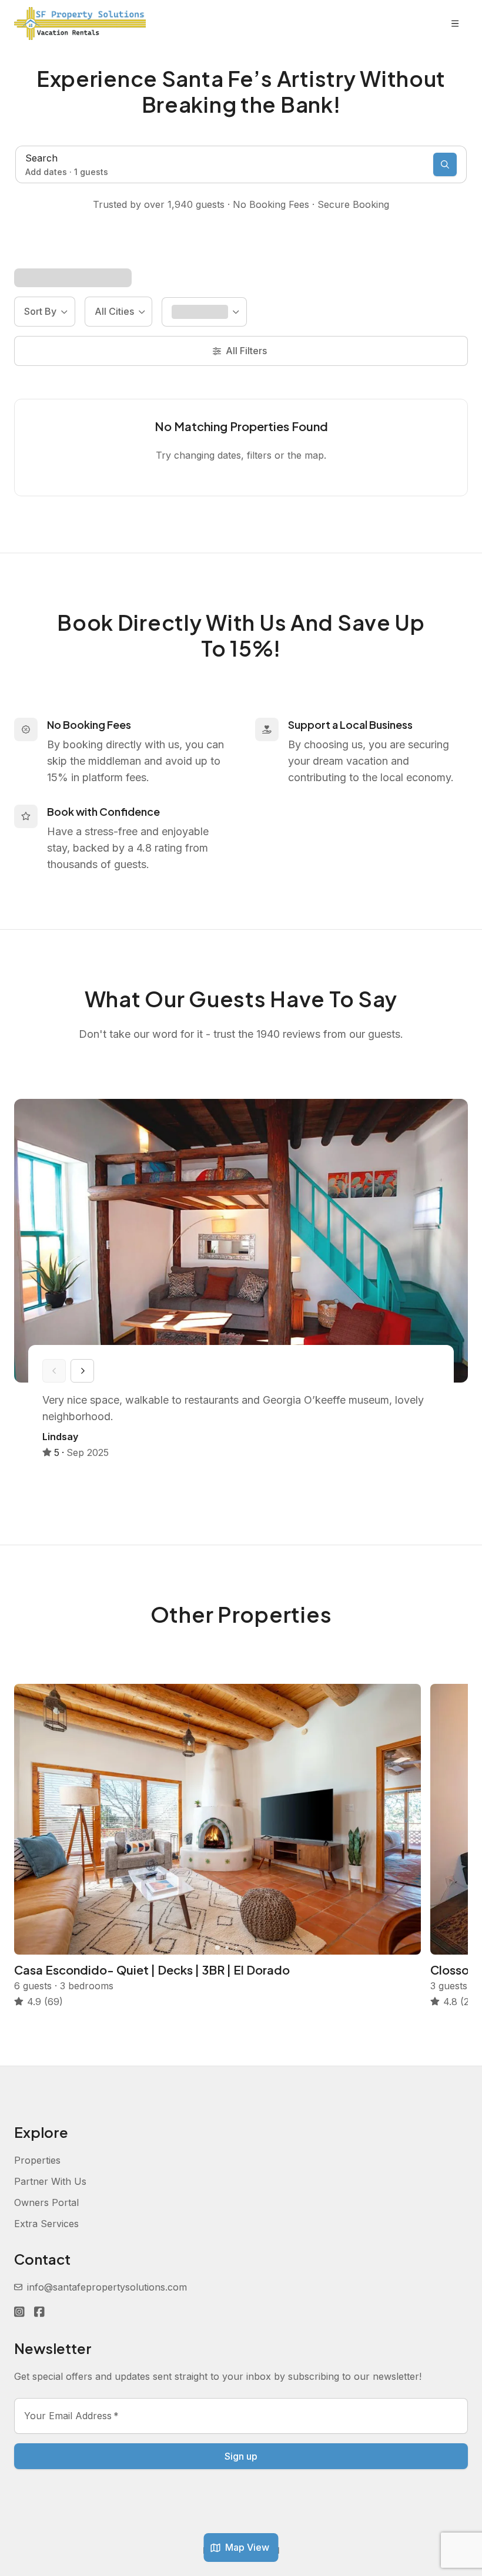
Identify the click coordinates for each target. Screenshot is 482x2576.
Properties (37, 2160)
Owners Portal (46, 2202)
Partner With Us (50, 2181)
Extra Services (46, 2224)
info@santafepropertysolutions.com (107, 2287)
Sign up (241, 2456)
